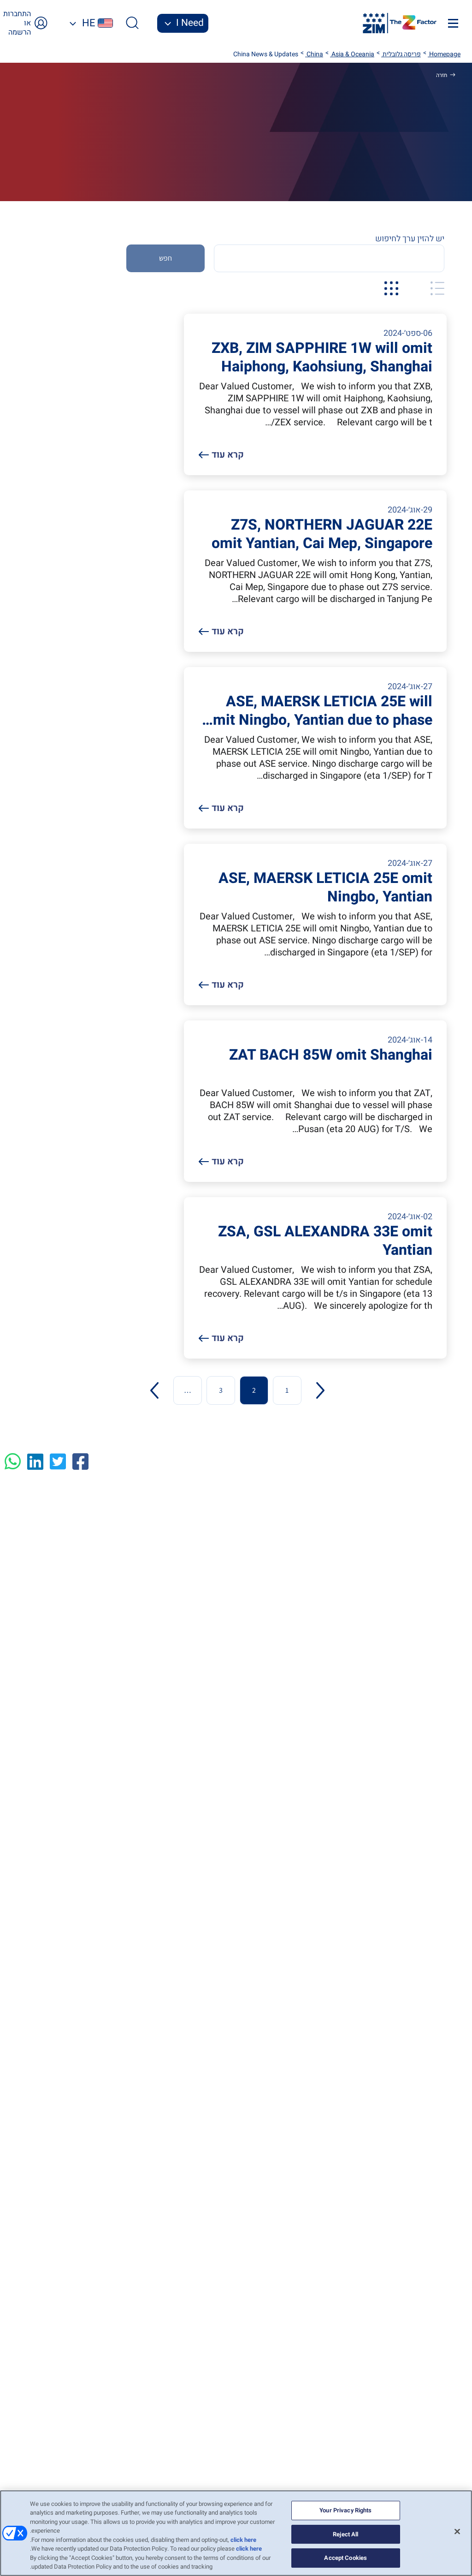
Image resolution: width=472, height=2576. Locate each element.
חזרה (442, 75)
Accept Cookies (345, 2558)
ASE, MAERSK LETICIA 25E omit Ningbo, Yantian (325, 888)
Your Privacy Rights (345, 2510)
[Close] (457, 2531)
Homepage (444, 54)
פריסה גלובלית (401, 54)
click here (243, 2540)
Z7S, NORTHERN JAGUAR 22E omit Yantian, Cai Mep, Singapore (322, 534)
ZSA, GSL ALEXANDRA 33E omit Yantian (325, 1241)
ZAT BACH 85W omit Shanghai (331, 1056)
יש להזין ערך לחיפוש (410, 239)
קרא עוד (228, 455)
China (314, 54)
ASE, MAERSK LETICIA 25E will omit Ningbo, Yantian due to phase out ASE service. (319, 711)
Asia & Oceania (352, 54)
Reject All (345, 2534)
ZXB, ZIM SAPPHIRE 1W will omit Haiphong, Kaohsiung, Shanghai (322, 358)
